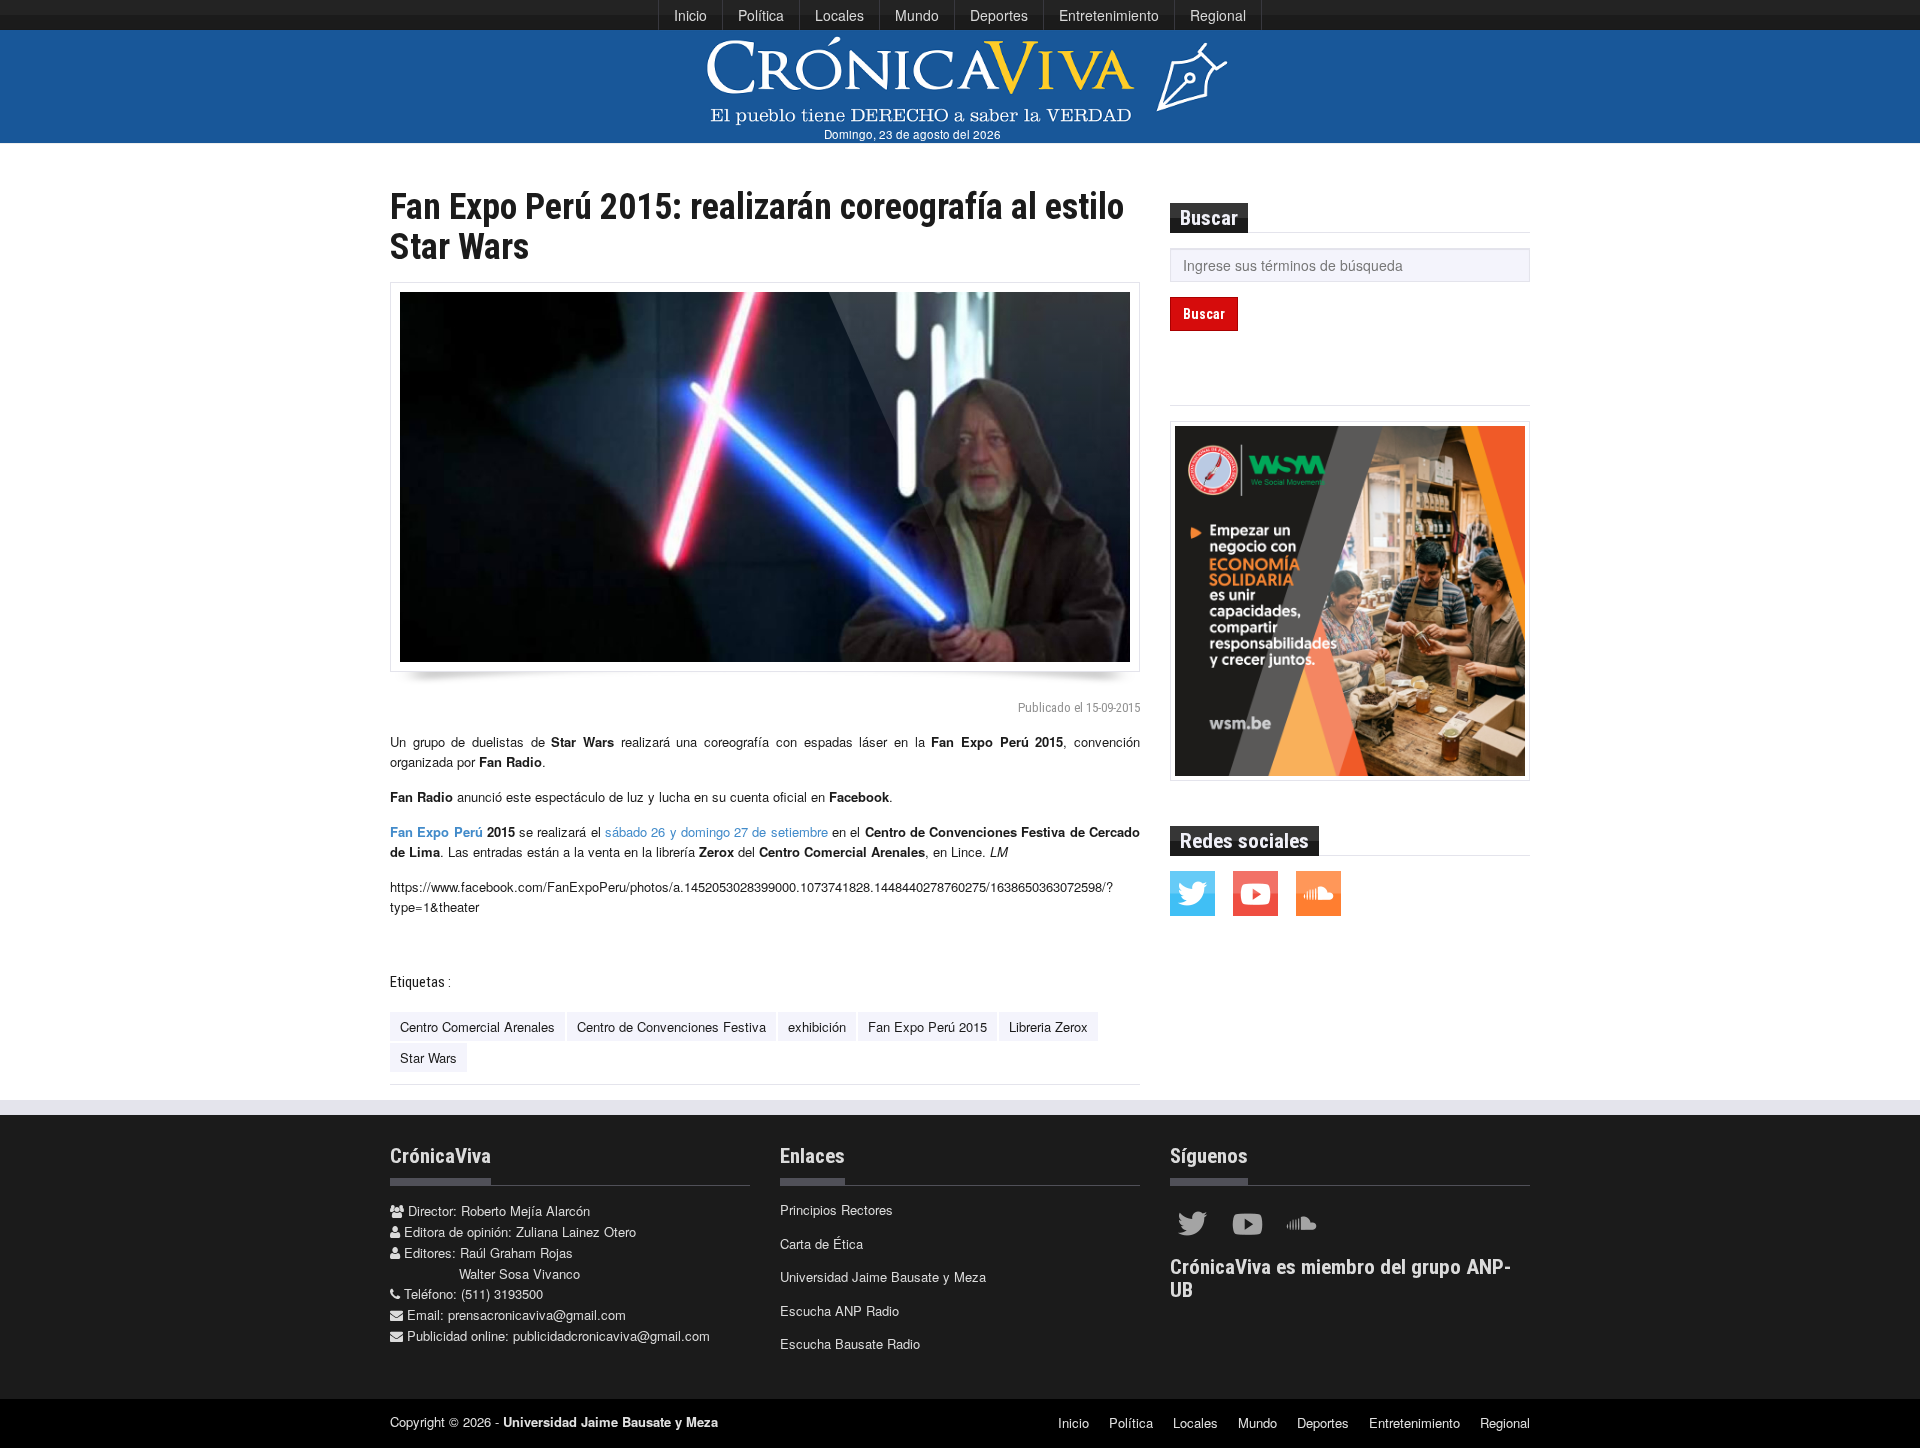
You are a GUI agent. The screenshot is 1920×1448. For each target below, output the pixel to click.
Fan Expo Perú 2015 (927, 1026)
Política (761, 15)
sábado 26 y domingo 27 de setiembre (716, 831)
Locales (839, 15)
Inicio (690, 15)
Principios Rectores (836, 1209)
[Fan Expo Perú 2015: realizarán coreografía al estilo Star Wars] (765, 477)
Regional (1218, 15)
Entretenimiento (1109, 15)
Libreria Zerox (1048, 1026)
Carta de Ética (821, 1243)
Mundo (917, 15)
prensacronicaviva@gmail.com (537, 1314)
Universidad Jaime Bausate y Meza (883, 1276)
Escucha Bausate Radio (850, 1343)
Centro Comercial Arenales (477, 1026)
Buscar (1204, 314)
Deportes (999, 15)
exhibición (817, 1026)
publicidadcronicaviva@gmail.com (611, 1335)
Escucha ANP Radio (839, 1310)
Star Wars (428, 1057)
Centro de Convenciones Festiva (671, 1026)
